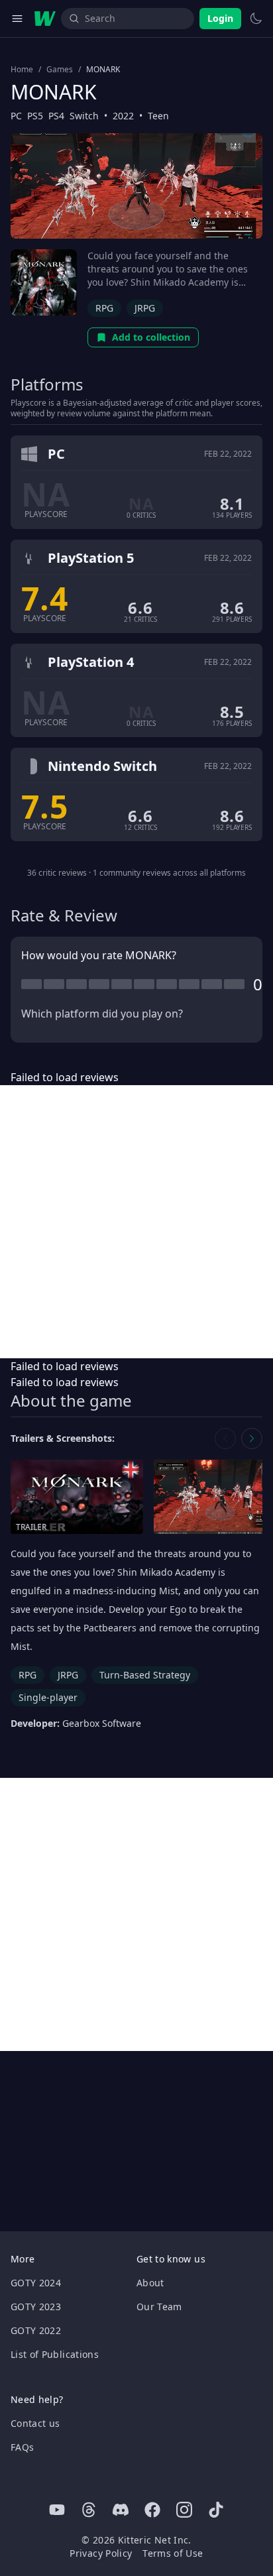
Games (60, 70)
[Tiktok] (216, 2510)
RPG (104, 308)
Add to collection (151, 337)
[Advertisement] (136, 1222)
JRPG (145, 308)
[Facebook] (152, 2510)
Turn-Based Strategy (145, 1675)
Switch (84, 116)
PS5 (35, 116)
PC (16, 116)
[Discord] (121, 2510)
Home (22, 70)
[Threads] (89, 2510)
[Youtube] (57, 2510)
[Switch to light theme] (256, 19)
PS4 (56, 116)
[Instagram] (184, 2510)
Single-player (48, 1697)
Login (220, 18)
